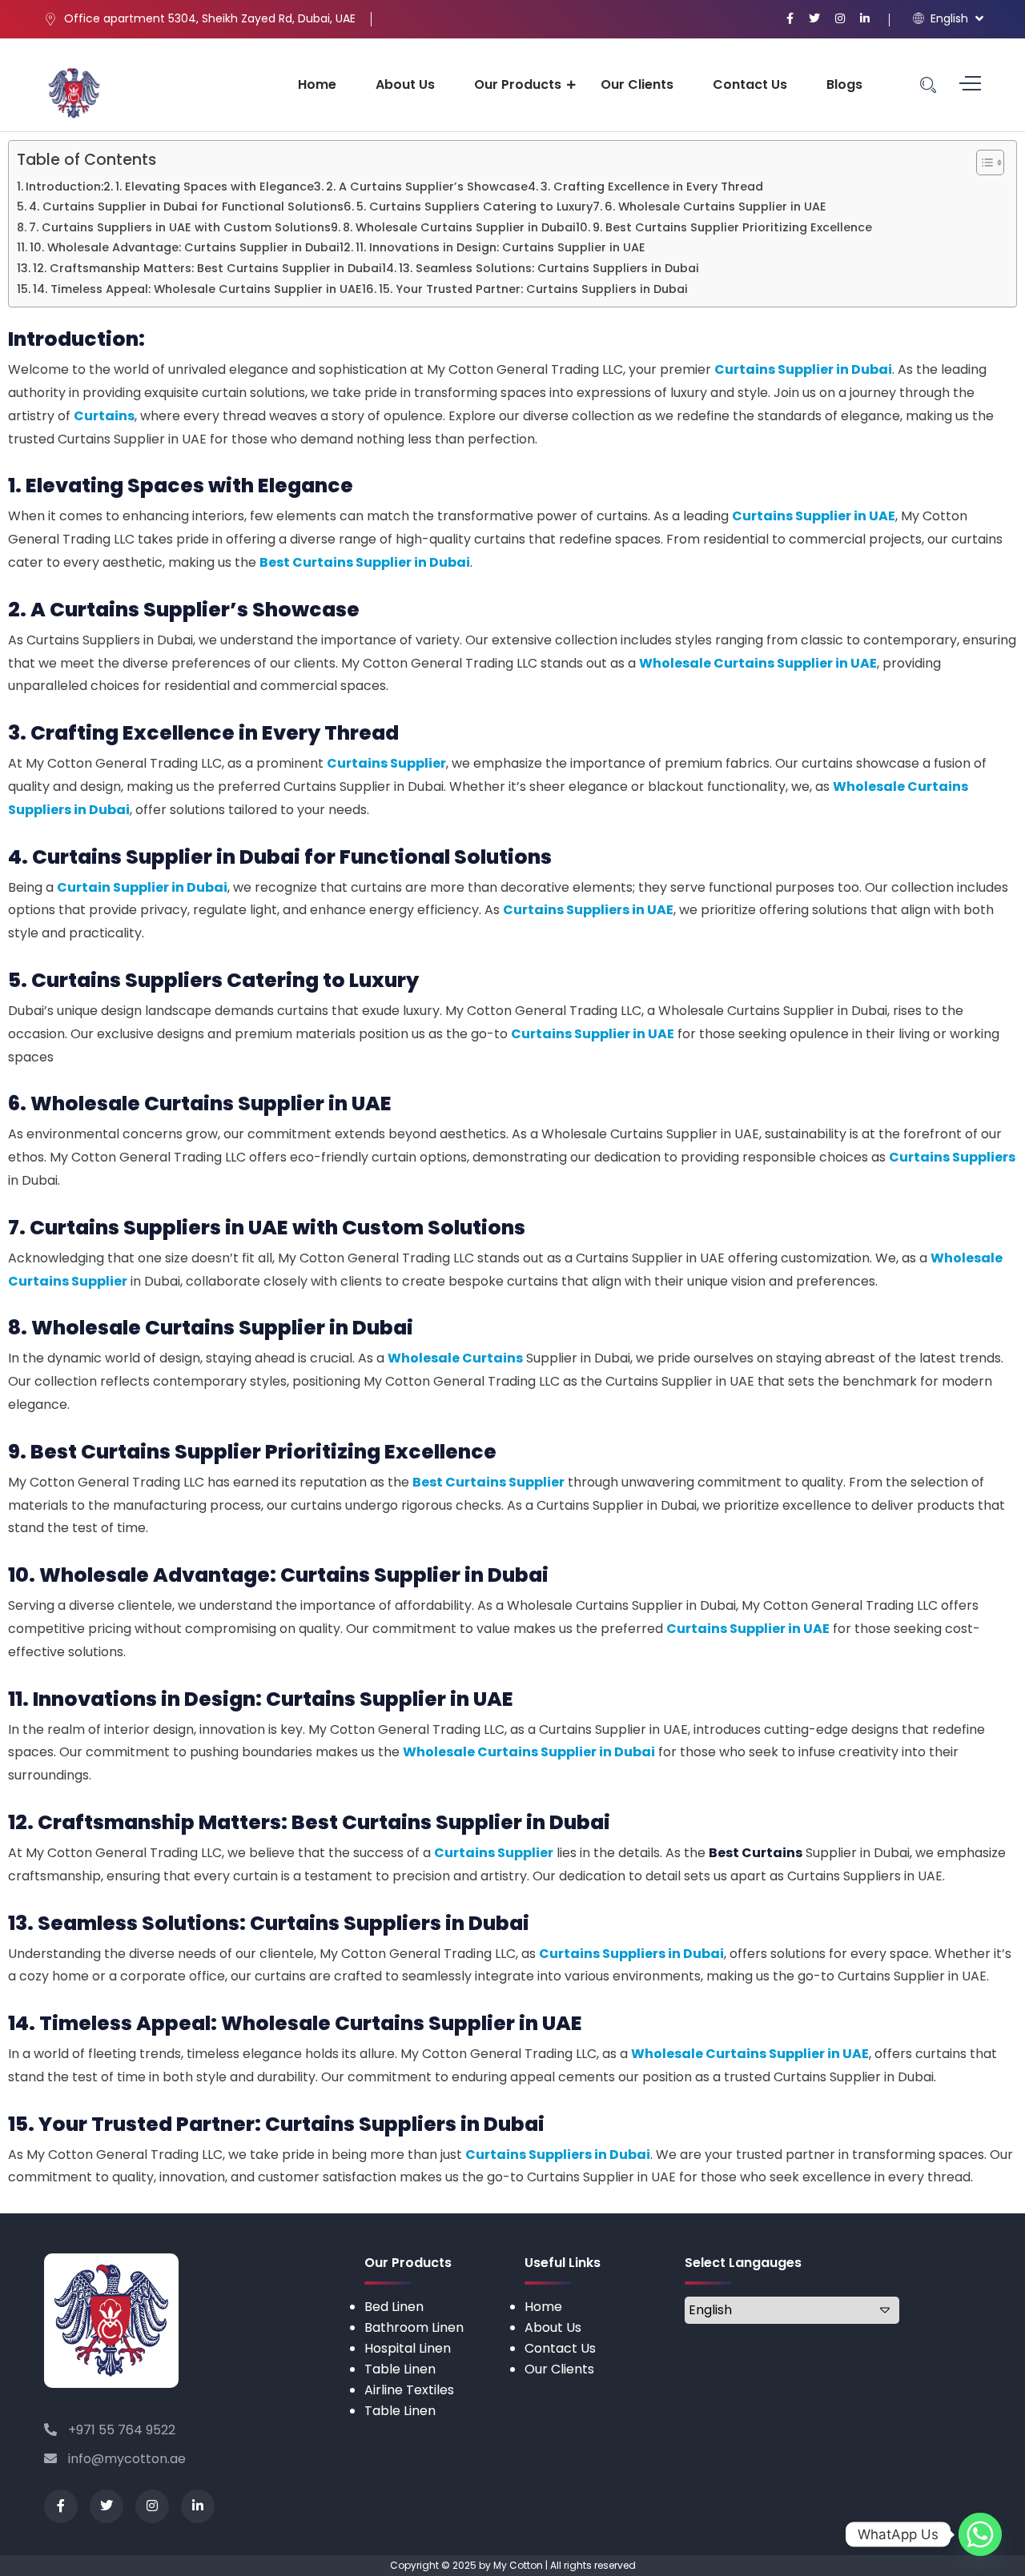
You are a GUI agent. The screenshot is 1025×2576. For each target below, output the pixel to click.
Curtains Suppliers (952, 1157)
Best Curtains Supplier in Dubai (365, 562)
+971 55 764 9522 (120, 2430)
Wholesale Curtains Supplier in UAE (758, 663)
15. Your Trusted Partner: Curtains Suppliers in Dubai (533, 289)
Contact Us (750, 84)
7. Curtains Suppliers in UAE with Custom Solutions (180, 227)
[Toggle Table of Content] (982, 163)
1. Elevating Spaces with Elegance (215, 187)
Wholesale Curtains (455, 1358)
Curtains (104, 416)
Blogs (844, 84)
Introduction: (64, 187)
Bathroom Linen (414, 2327)
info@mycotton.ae (125, 2459)
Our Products (518, 84)
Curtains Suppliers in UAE (588, 910)
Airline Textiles (409, 2390)
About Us (405, 84)
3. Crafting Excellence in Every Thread (652, 187)
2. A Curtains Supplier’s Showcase (427, 187)
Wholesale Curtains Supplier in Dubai (529, 1752)
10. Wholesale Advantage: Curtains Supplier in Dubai (185, 247)
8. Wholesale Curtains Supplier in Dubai (459, 227)
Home (317, 84)
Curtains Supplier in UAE (814, 516)
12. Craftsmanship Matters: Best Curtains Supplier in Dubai (207, 268)
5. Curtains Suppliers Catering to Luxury (474, 207)
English (948, 18)
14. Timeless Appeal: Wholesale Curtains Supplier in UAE (197, 289)
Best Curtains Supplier (488, 1482)
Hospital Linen (408, 2348)
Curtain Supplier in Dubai (142, 887)
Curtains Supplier (386, 763)
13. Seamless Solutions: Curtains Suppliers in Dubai (549, 268)
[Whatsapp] (980, 2534)
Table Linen (400, 2369)
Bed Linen (394, 2307)
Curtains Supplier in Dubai (803, 369)
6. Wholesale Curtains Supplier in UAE (715, 207)
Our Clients (637, 84)
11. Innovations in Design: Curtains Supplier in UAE (500, 247)
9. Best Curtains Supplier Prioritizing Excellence (732, 227)
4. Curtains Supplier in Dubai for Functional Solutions (186, 207)
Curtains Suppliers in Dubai (631, 1954)
